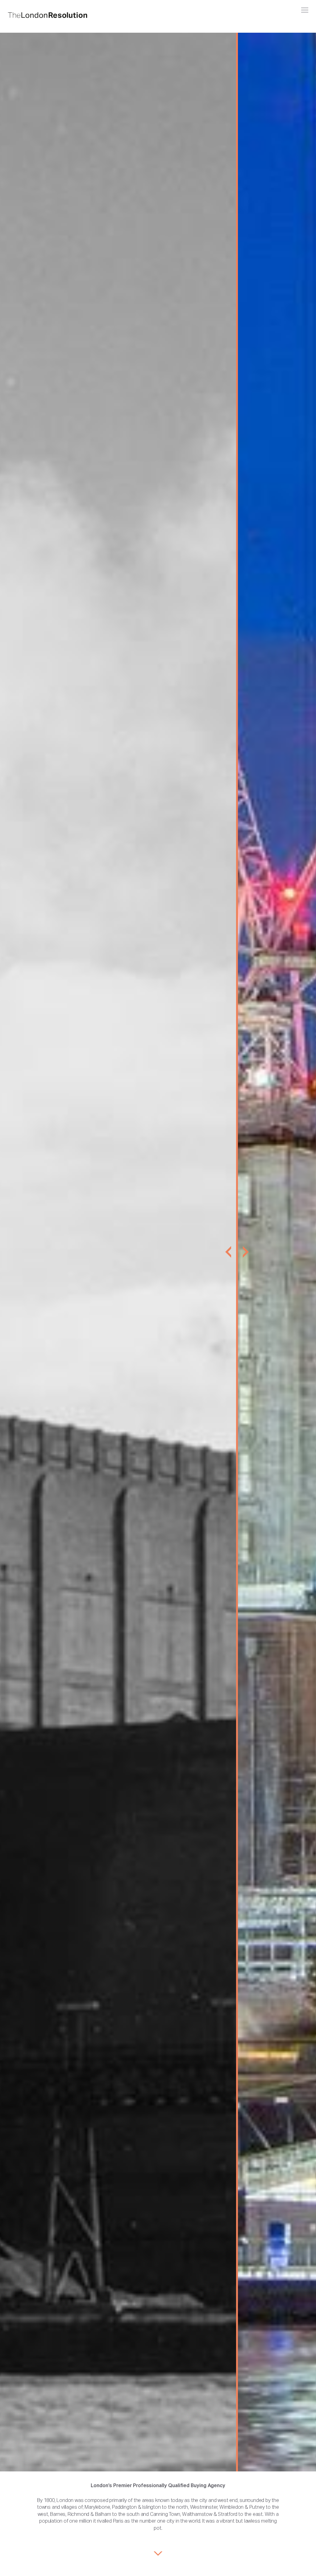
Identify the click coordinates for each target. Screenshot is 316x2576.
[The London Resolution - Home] (48, 15)
